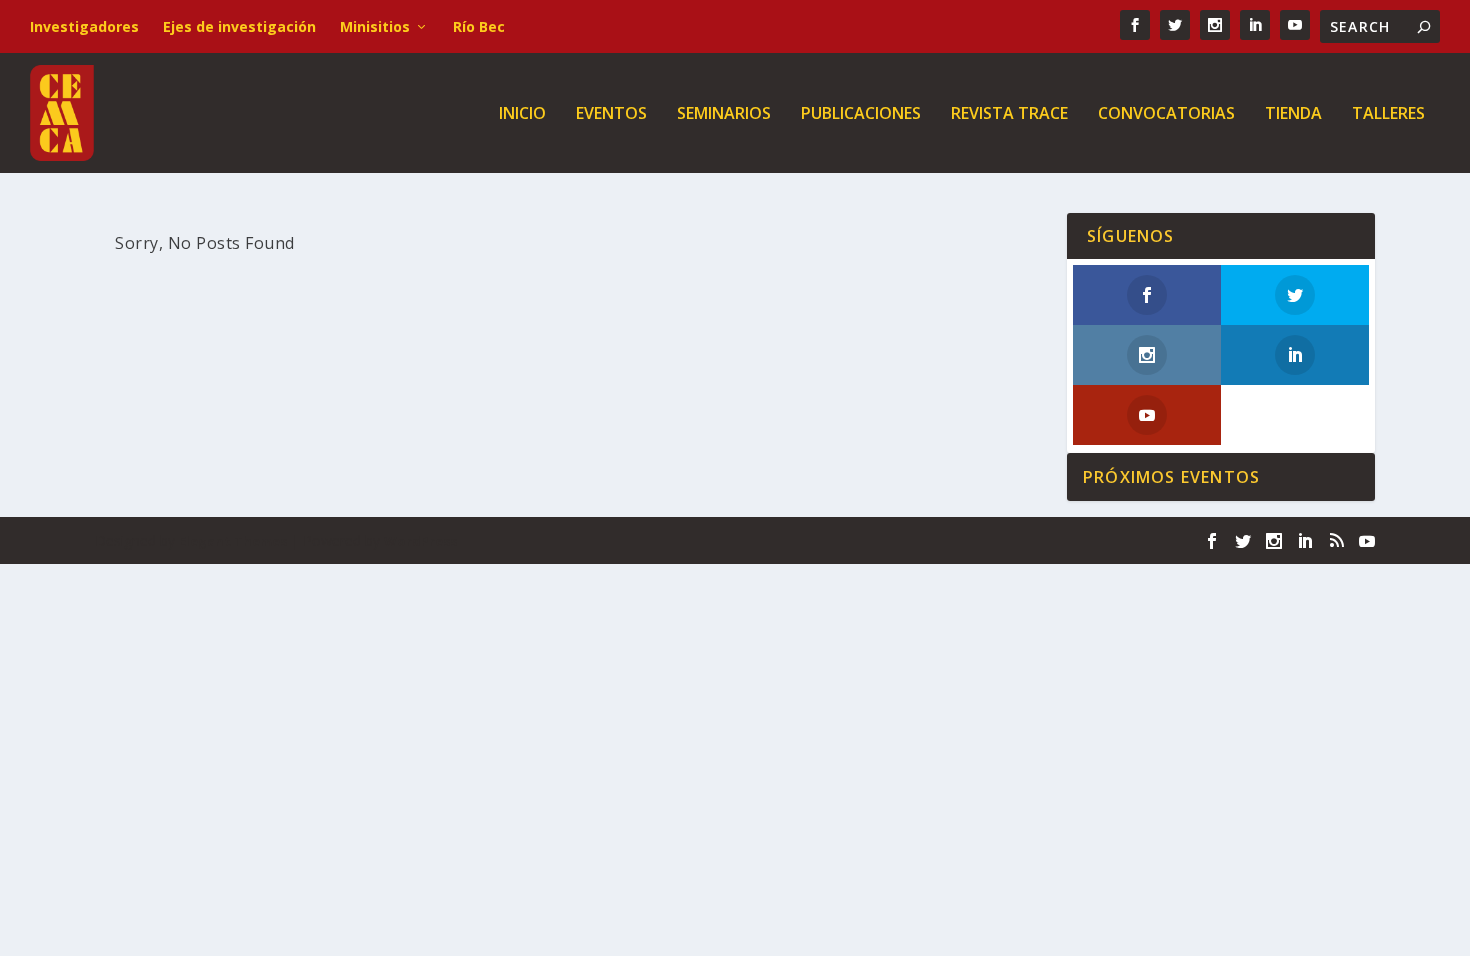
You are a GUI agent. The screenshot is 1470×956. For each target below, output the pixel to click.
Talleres (1388, 114)
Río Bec (479, 26)
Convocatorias (1166, 114)
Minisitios (375, 26)
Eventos (611, 114)
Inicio (522, 114)
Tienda (1293, 114)
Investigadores (84, 26)
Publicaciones (861, 114)
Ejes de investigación (239, 26)
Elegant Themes (233, 541)
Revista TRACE (1009, 114)
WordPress (420, 541)
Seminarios (724, 114)
